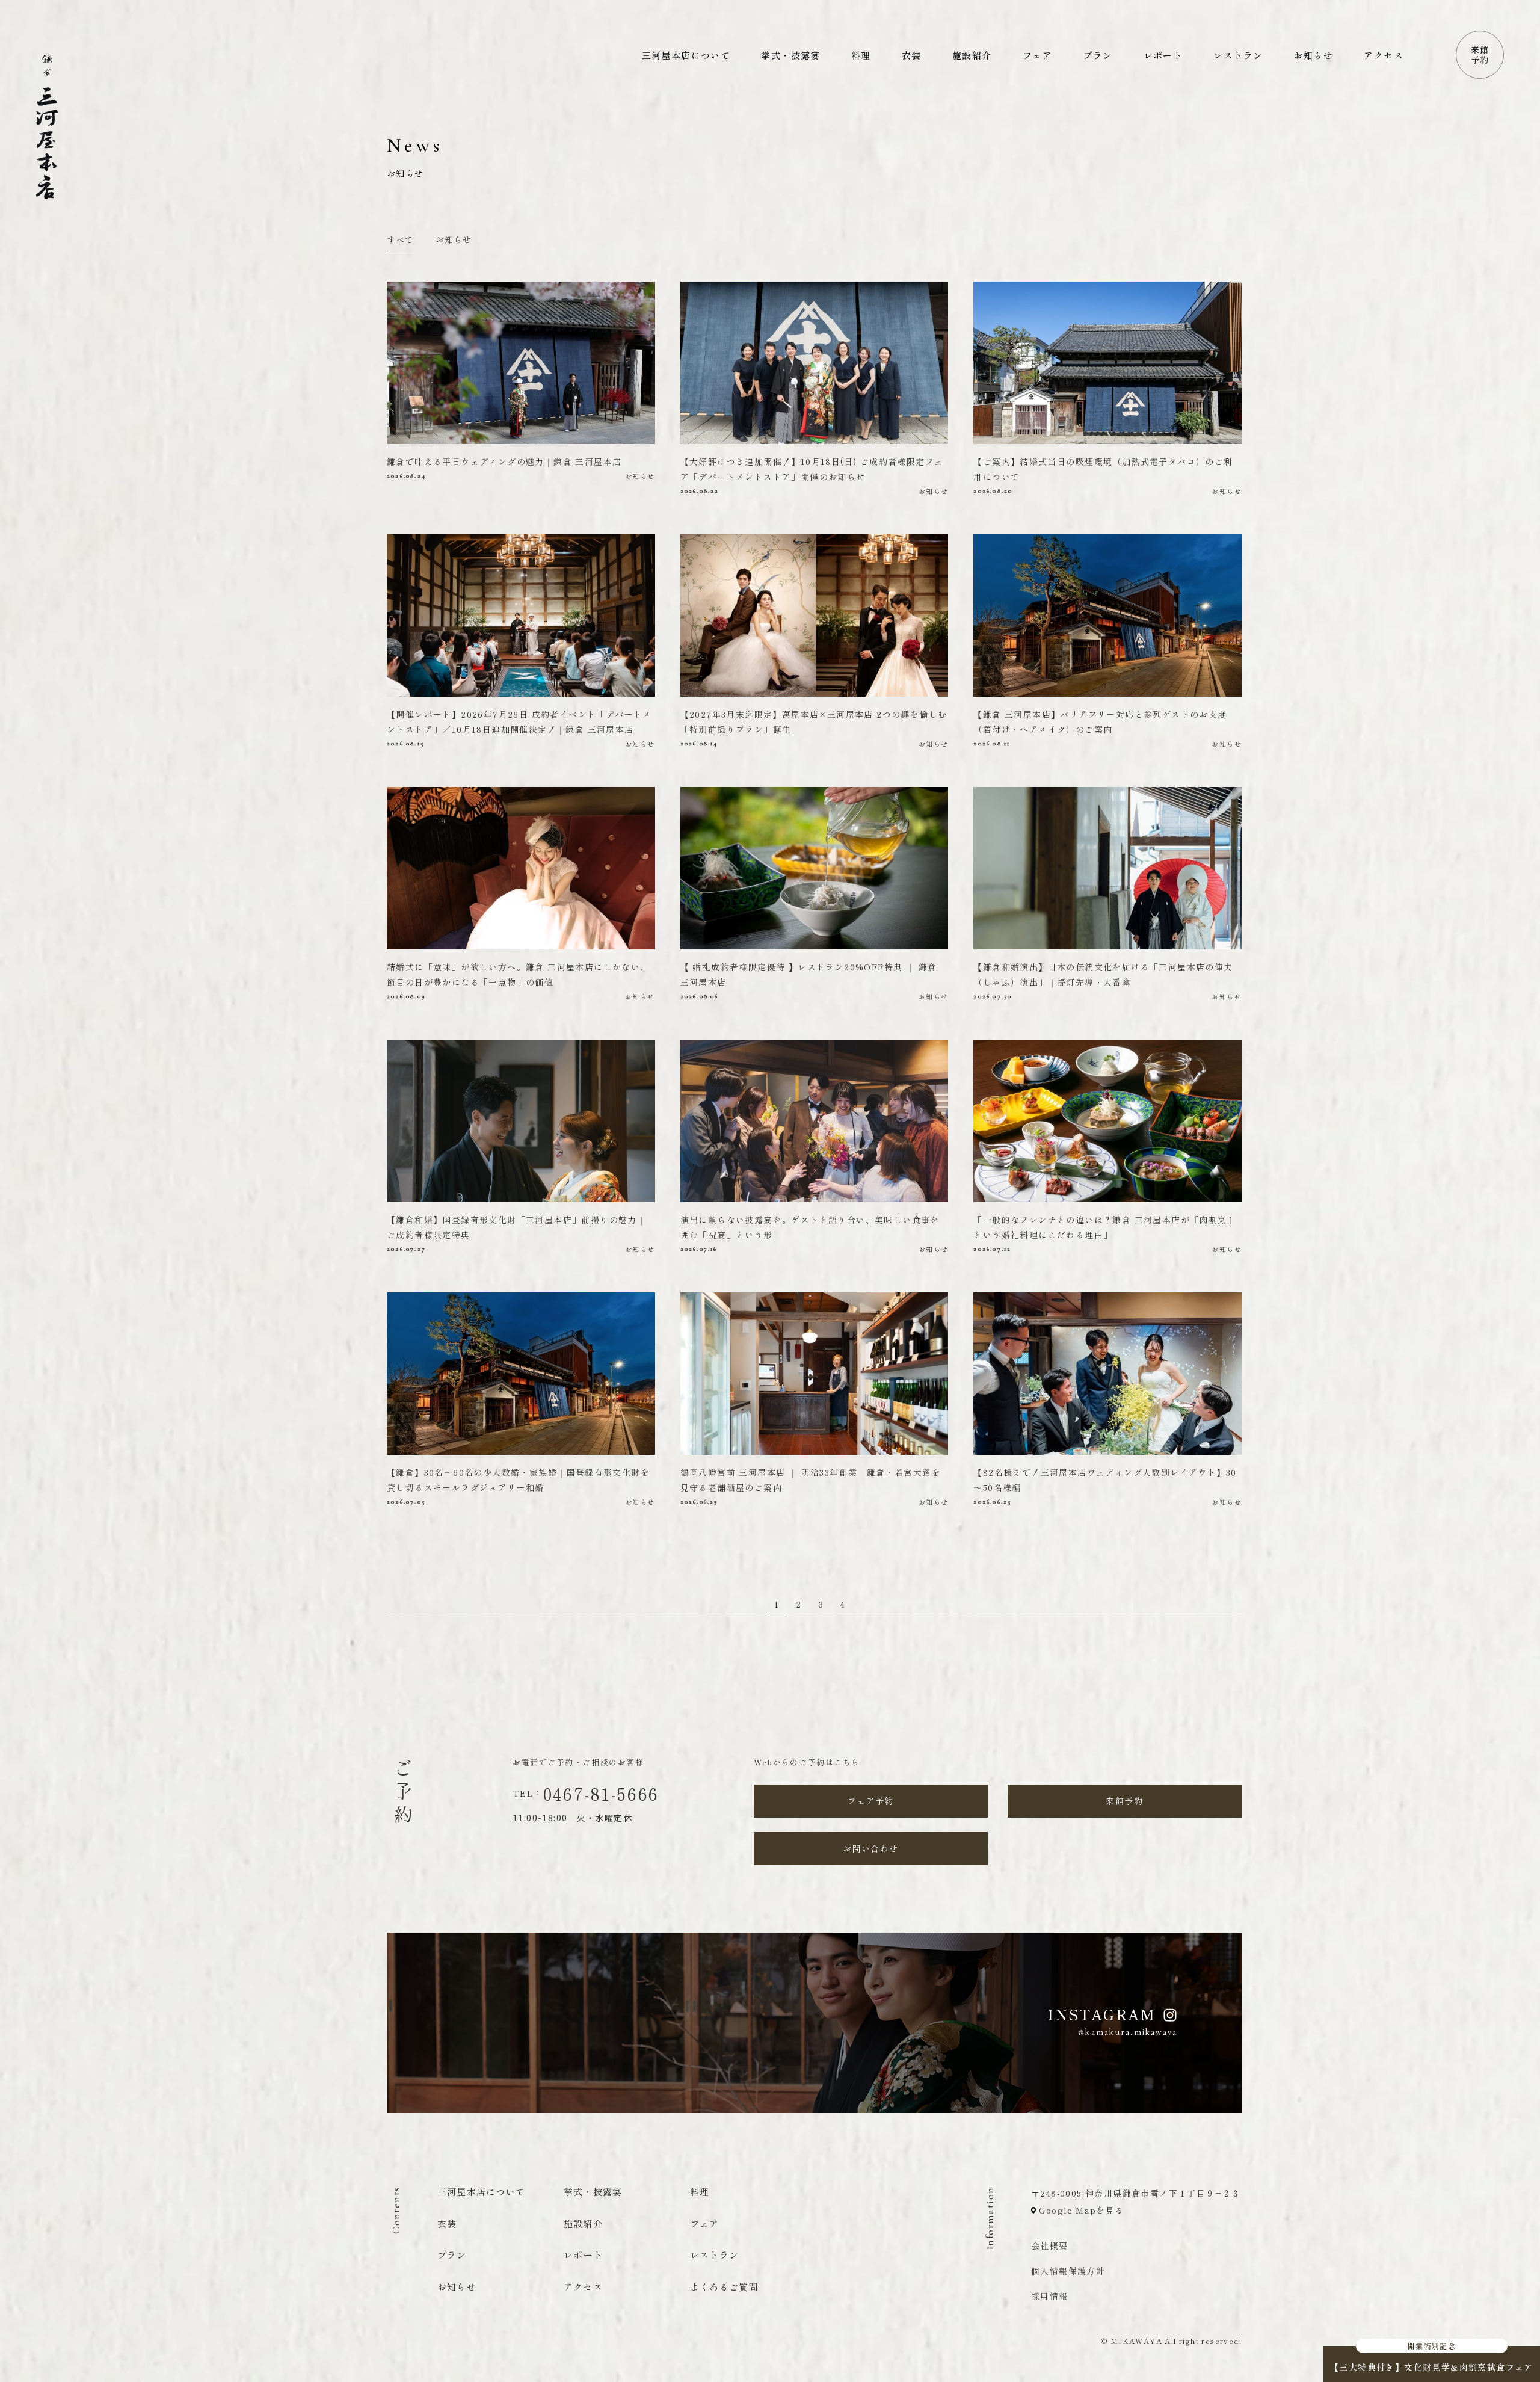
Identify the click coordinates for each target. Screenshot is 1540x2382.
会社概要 (1050, 2245)
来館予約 (1480, 55)
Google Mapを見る (1080, 2210)
